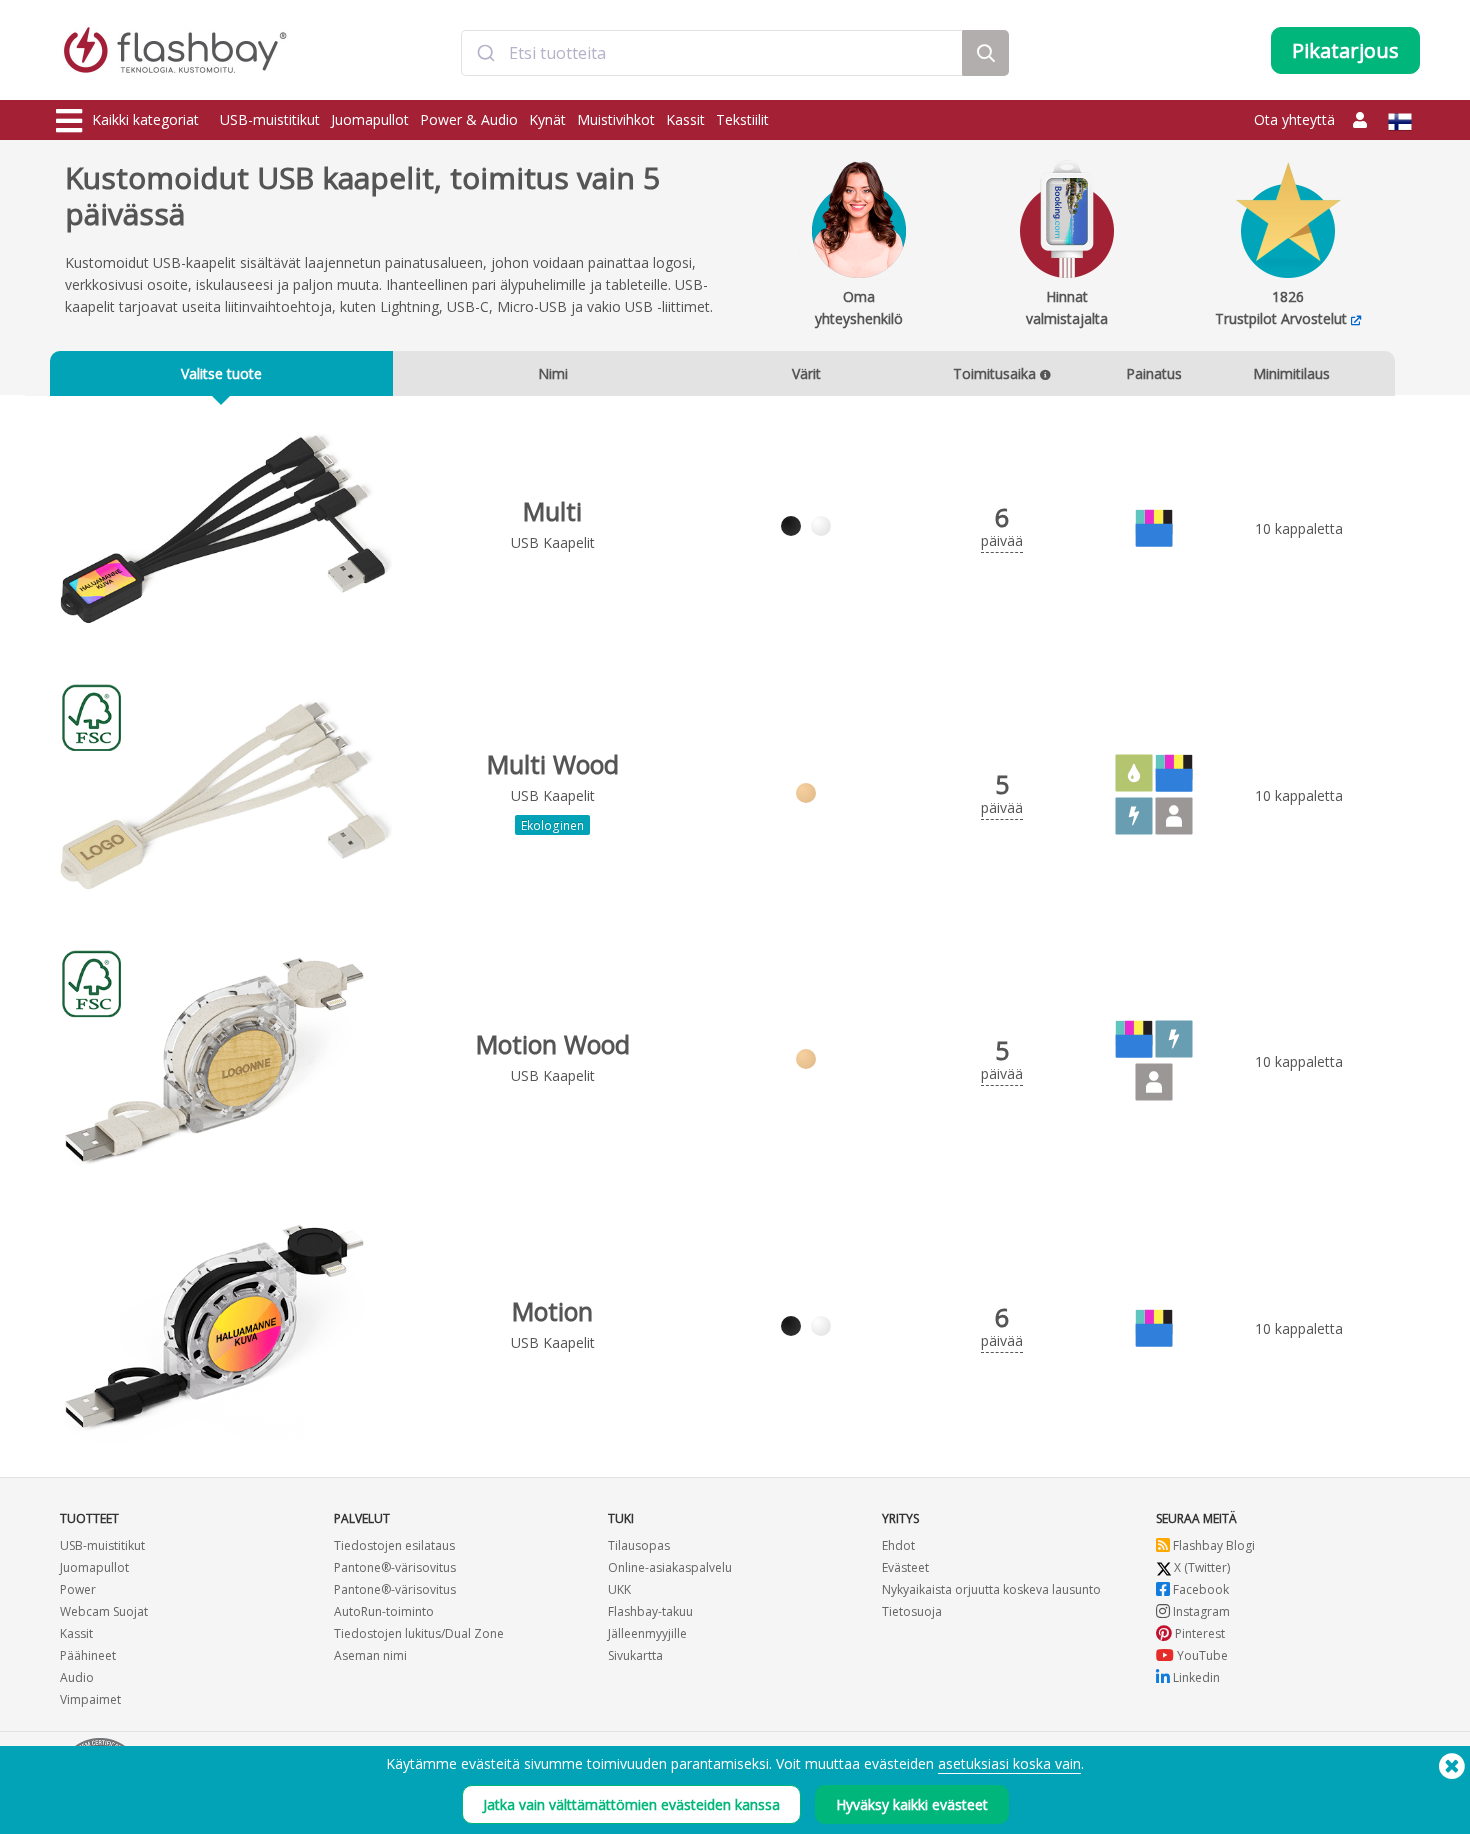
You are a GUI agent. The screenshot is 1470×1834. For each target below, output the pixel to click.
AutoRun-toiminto (384, 1611)
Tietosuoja (912, 1611)
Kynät (547, 119)
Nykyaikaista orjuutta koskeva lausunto (991, 1589)
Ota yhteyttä (1294, 119)
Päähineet (88, 1655)
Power (78, 1589)
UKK (619, 1589)
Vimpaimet (90, 1699)
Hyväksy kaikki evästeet (912, 1804)
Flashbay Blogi (1212, 1545)
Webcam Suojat (104, 1611)
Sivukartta (635, 1655)
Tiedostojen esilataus (394, 1545)
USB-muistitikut (270, 119)
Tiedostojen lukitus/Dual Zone (419, 1633)
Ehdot (898, 1545)
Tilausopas (639, 1545)
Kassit (685, 119)
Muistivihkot (616, 119)
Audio (77, 1677)
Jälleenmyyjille (647, 1633)
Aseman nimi (370, 1655)
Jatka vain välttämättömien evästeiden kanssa (631, 1804)
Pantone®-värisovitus (395, 1567)
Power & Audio (469, 119)
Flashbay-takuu (650, 1611)
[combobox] (712, 53)
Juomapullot (370, 119)
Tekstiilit (742, 119)
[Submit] (485, 53)
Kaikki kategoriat (145, 119)
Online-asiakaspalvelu (670, 1567)
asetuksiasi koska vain (1009, 1763)
